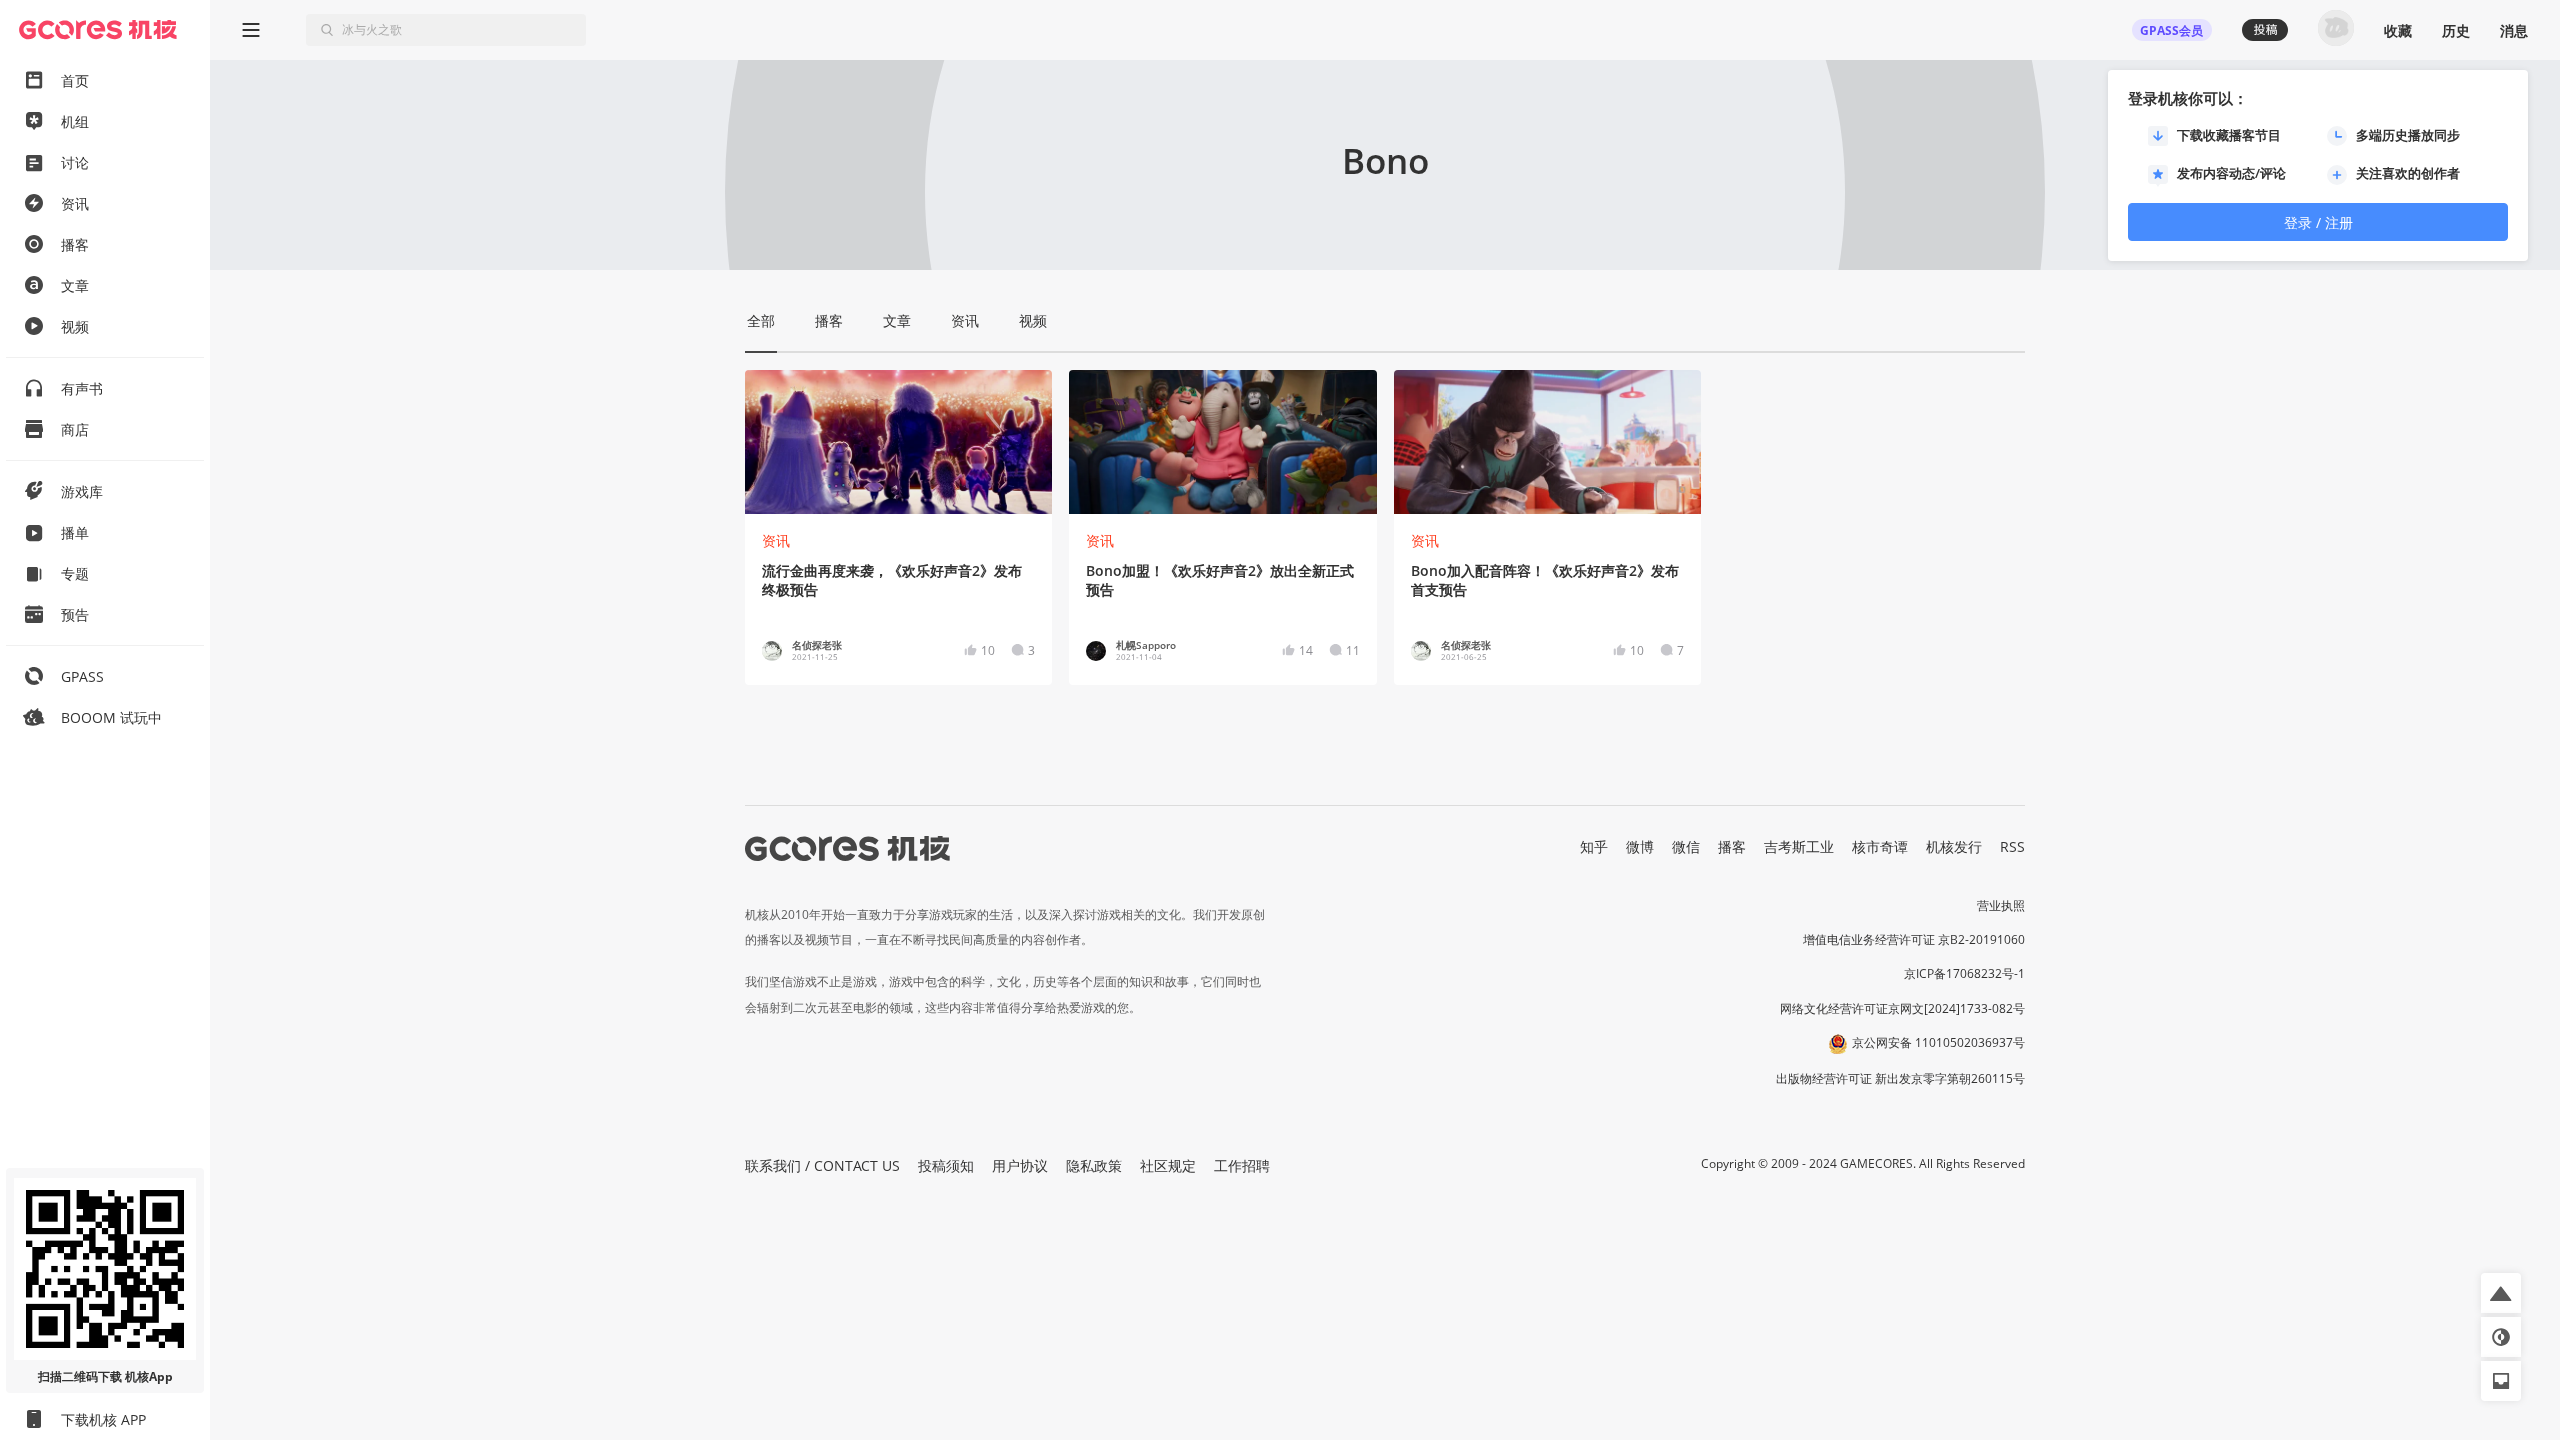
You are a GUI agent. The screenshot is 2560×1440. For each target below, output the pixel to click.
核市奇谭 (1880, 846)
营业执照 (2001, 905)
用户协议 (1020, 1165)
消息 (2514, 30)
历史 (2456, 30)
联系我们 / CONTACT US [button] (822, 1165)
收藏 (2398, 30)
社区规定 (1168, 1165)
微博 (1640, 846)
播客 (1732, 846)
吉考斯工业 (1799, 846)
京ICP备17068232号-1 (1964, 973)
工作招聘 (1242, 1165)
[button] (2501, 1293)
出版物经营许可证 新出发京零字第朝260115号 (1900, 1078)
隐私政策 (1094, 1165)
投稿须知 (946, 1165)
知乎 (1594, 846)
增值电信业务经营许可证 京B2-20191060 (1914, 939)
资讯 (776, 540)
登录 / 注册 (2318, 222)
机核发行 (1954, 846)
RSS (2012, 846)
